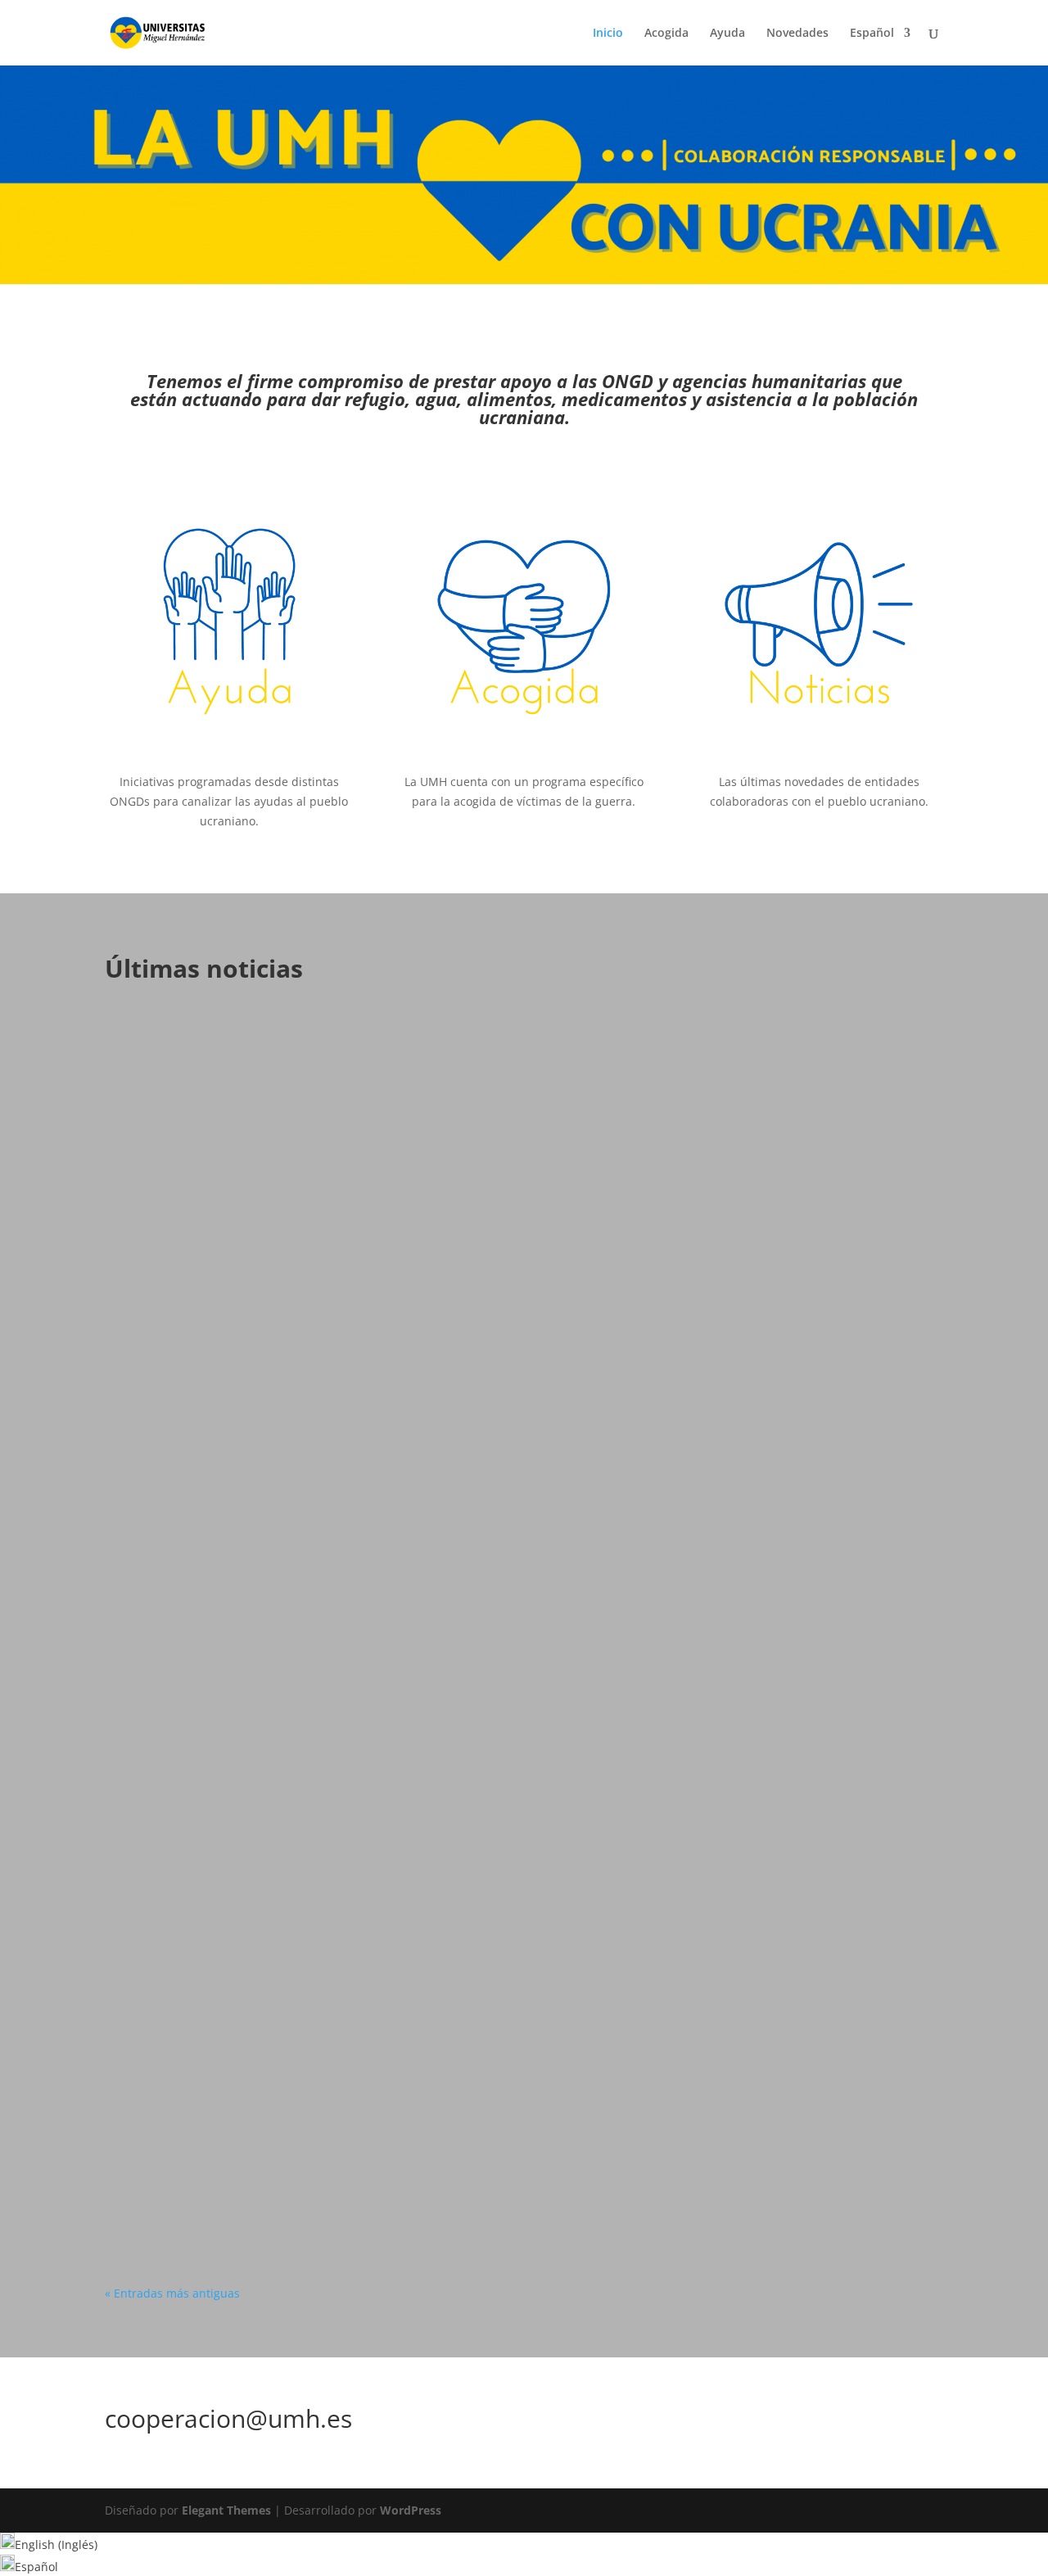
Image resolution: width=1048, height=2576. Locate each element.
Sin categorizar (246, 1080)
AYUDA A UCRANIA (254, 1656)
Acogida (666, 34)
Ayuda (727, 34)
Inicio (608, 34)
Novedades (797, 34)
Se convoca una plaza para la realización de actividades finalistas (345, 1055)
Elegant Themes (226, 2510)
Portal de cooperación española (231, 2140)
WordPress (411, 2510)
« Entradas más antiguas (172, 2293)
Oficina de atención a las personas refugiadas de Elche (310, 1631)
